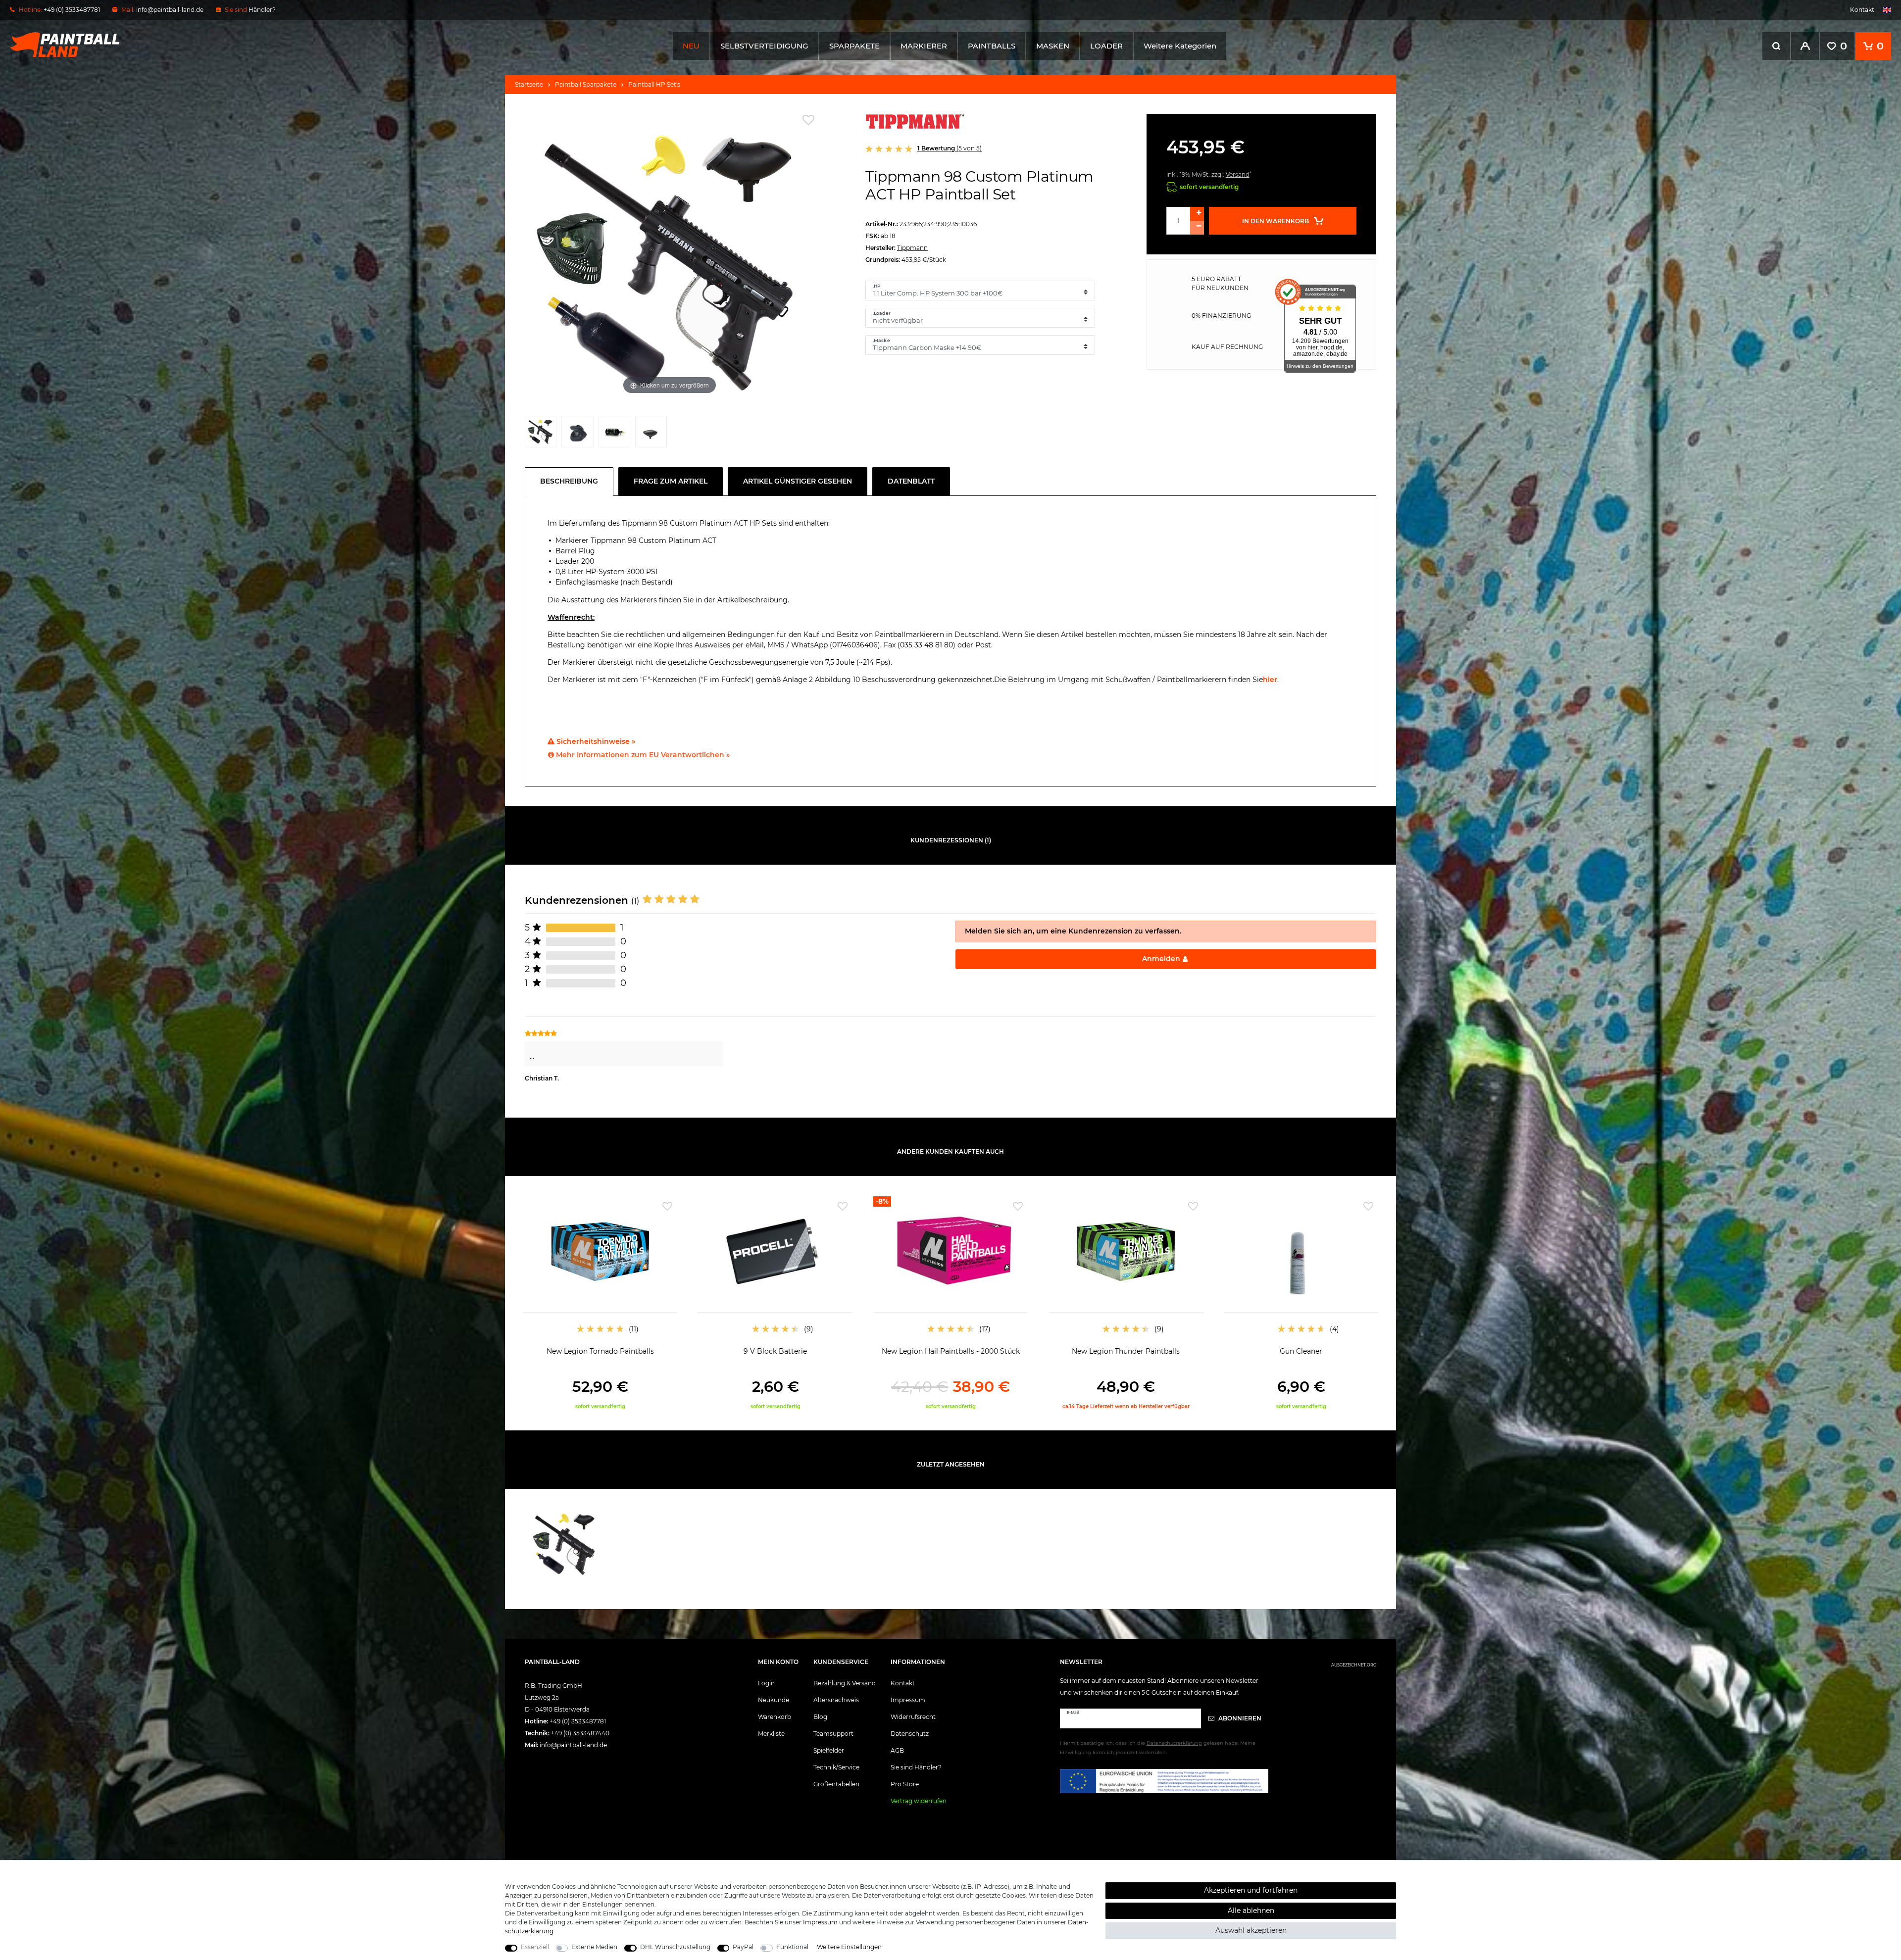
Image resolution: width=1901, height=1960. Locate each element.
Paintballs (992, 46)
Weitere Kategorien (1180, 46)
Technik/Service (836, 1767)
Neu (691, 46)
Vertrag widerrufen (919, 1801)
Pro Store (905, 1784)
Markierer (924, 46)
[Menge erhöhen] (1197, 214)
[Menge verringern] (1197, 228)
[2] (577, 434)
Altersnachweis (836, 1700)
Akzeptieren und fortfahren (1251, 1890)
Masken (1053, 46)
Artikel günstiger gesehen (798, 481)
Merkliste (771, 1734)
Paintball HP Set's (654, 84)
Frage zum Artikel (671, 481)
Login (766, 1683)
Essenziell (535, 1947)
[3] (614, 434)
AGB (897, 1750)
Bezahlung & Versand (845, 1683)
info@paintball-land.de (170, 10)
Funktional (792, 1947)
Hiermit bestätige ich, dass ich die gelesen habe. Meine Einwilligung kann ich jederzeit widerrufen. (1158, 1748)
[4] (651, 434)
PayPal (743, 1947)
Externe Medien (594, 1947)
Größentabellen (836, 1784)
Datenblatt (911, 481)
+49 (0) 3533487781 (578, 1721)
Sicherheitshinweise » (595, 741)
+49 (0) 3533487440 (580, 1733)
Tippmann (912, 248)
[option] (600, 1303)
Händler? (262, 10)
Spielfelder (829, 1750)
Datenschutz (910, 1734)
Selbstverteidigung (764, 46)
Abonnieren (1239, 1718)
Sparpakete (854, 46)
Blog (820, 1717)
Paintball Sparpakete (586, 84)
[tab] (572, 482)
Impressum (908, 1700)
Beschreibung (569, 481)
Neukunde (774, 1700)
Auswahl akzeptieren (1251, 1930)
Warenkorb (775, 1717)
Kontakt (1862, 10)
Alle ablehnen (1251, 1911)
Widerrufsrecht (913, 1717)
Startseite (529, 84)
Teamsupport (833, 1734)
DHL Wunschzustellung (675, 1947)
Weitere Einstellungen (849, 1947)
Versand (1238, 174)
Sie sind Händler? (916, 1767)
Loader (1106, 46)
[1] (541, 434)
